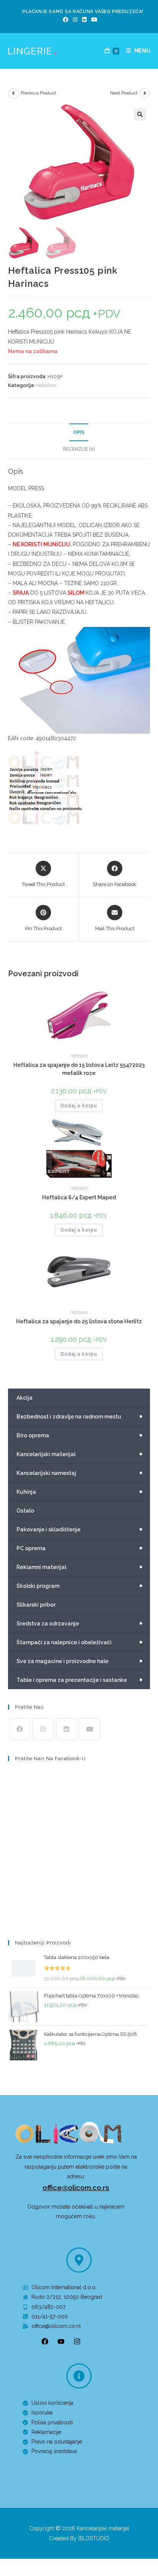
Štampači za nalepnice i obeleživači (80, 1642)
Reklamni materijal (80, 1567)
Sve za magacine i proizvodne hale (80, 1661)
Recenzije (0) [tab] (79, 449)
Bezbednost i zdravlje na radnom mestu (80, 1417)
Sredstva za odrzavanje (80, 1624)
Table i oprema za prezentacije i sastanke (80, 1680)
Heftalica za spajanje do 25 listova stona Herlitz (79, 1321)
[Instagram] (75, 20)
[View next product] (145, 93)
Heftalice (46, 385)
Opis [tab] (79, 432)
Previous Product (38, 93)
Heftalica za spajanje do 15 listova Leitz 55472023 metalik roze (79, 1069)
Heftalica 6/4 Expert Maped (79, 1197)
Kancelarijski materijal (80, 1454)
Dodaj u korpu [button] (79, 1106)
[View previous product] (13, 93)
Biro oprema (80, 1435)
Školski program (80, 1586)
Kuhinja (80, 1492)
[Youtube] (93, 20)
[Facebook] (66, 20)
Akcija (25, 1398)
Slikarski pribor (36, 1605)
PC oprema (80, 1548)
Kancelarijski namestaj (80, 1473)
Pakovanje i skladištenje (80, 1529)
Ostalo (25, 1511)
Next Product (124, 93)
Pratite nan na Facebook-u (50, 1758)
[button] (140, 114)
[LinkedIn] (84, 20)
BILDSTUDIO (94, 2538)
